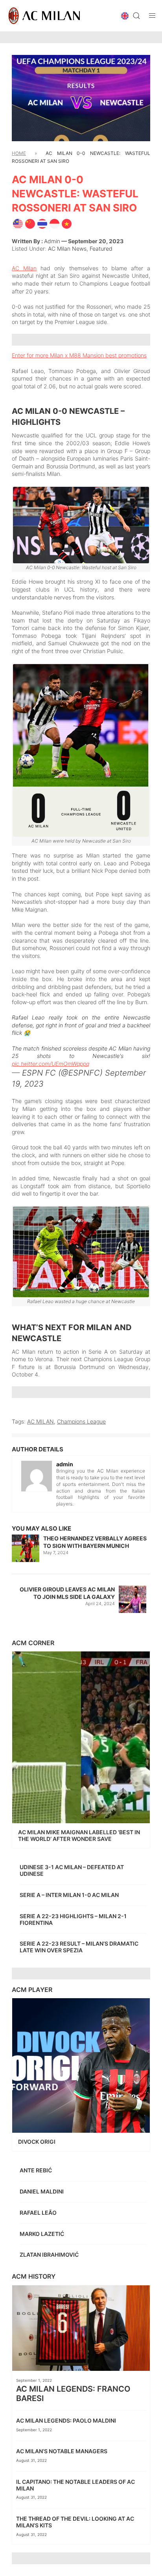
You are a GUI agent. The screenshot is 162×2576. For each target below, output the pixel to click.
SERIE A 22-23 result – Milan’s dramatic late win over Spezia (79, 1947)
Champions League (81, 1421)
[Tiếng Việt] (67, 223)
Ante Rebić (36, 2170)
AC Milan (24, 268)
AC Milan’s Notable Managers (62, 2451)
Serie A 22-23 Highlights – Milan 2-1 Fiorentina (73, 1919)
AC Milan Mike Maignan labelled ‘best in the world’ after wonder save (79, 1835)
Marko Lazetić (42, 2234)
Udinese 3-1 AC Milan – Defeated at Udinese (72, 1870)
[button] (125, 16)
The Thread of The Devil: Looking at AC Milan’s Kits (75, 2522)
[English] (18, 223)
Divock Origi (37, 2142)
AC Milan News (67, 248)
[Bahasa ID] (54, 223)
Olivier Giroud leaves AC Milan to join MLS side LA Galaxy (67, 1593)
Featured (101, 248)
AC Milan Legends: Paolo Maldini (67, 2420)
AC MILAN (40, 1421)
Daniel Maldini (42, 2191)
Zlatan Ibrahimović (50, 2255)
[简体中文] (30, 223)
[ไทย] (42, 223)
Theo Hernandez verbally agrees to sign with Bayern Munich (95, 1542)
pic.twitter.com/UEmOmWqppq (51, 1064)
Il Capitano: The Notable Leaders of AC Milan (75, 2485)
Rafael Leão (39, 2213)
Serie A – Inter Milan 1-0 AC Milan (69, 1895)
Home (19, 153)
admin (52, 241)
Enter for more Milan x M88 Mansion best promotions (79, 355)
